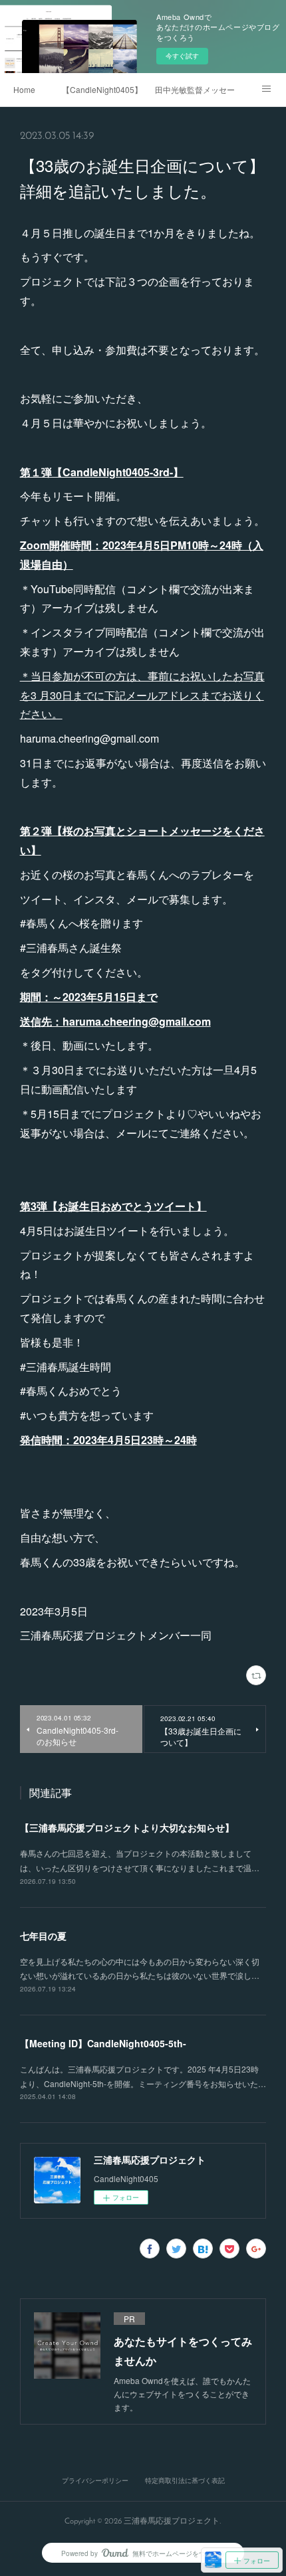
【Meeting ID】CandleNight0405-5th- (103, 2043)
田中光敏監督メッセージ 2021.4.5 (195, 89)
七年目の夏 (43, 1936)
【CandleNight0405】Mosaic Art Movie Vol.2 (102, 89)
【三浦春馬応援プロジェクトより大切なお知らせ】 (127, 1827)
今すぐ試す (182, 56)
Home (24, 89)
